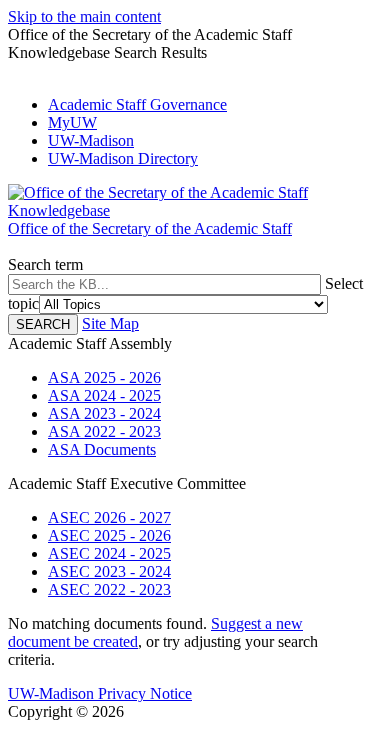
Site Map (110, 323)
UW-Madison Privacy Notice (100, 693)
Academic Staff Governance (137, 104)
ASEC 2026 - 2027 (109, 517)
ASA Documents (102, 449)
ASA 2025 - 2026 (104, 377)
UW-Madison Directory (123, 158)
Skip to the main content (84, 16)
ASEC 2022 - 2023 (109, 589)
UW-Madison (91, 140)
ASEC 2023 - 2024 (109, 571)
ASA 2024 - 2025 (104, 395)
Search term (45, 264)
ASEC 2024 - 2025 (109, 553)
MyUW (72, 122)
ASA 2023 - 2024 (104, 413)
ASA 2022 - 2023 (104, 431)
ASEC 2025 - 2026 (109, 535)
